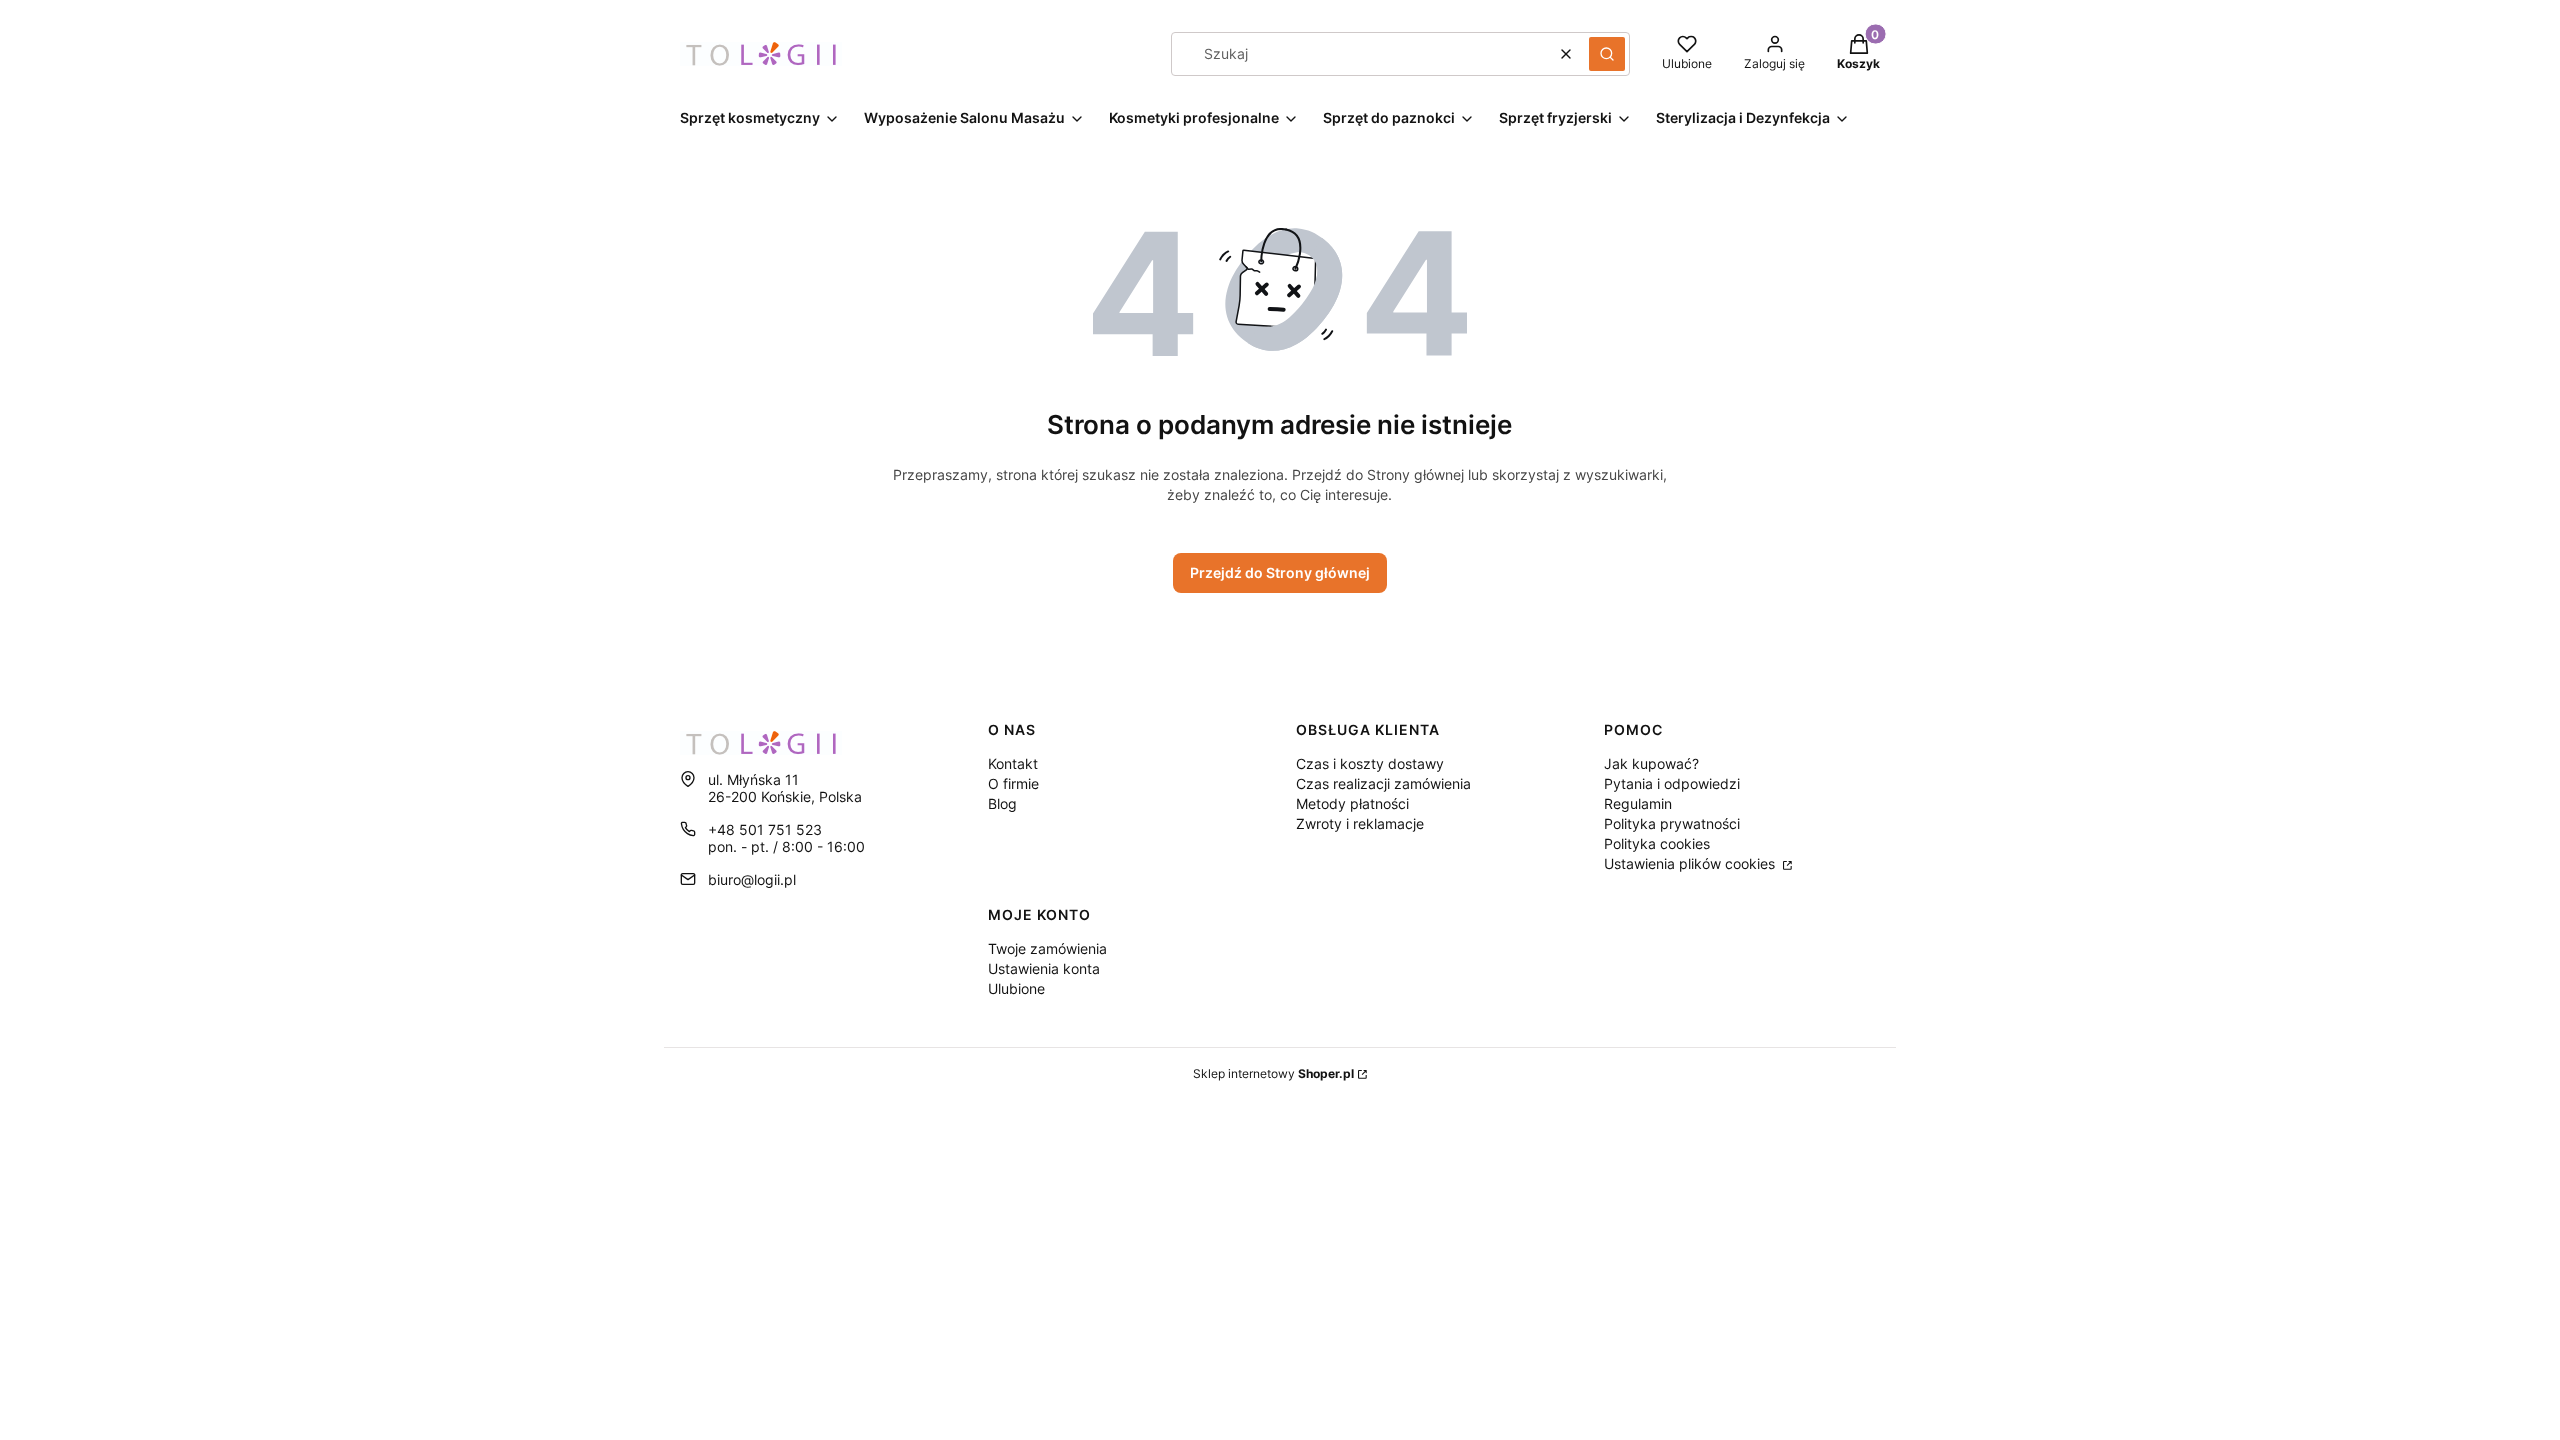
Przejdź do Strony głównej (1280, 572)
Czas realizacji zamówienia (1383, 783)
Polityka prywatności (1672, 823)
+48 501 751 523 (765, 829)
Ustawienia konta (1044, 968)
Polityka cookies (1657, 843)
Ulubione (1016, 988)
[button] (1607, 54)
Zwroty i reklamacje (1360, 823)
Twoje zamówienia (1047, 948)
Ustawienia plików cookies (1691, 863)
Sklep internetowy (1273, 1073)
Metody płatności (1352, 803)
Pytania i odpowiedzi (1672, 783)
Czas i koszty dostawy (1370, 763)
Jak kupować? (1651, 763)
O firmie (1013, 783)
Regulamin (1638, 803)
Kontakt (1013, 763)
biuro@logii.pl (752, 879)
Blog (1002, 803)
